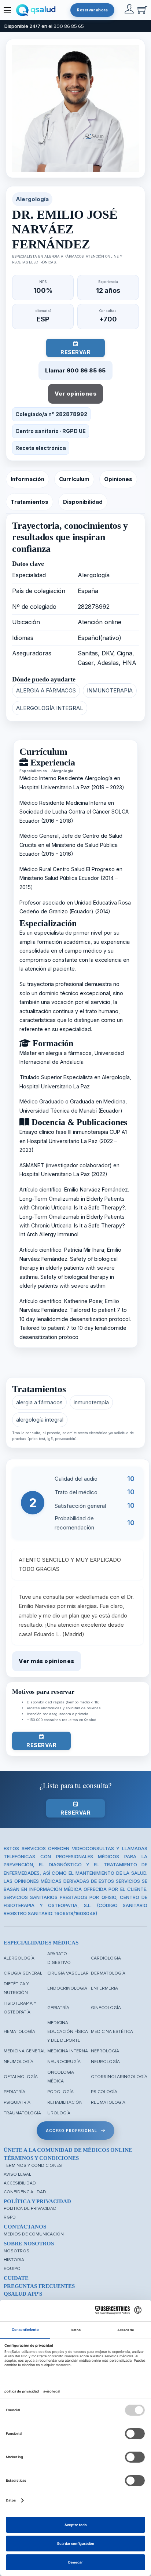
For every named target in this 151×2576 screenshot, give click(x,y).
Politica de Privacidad (30, 2208)
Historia (14, 2260)
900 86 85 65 (69, 26)
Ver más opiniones (47, 1661)
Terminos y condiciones (33, 2166)
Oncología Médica (61, 2077)
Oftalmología (21, 2077)
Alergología (19, 1958)
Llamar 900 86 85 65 (75, 370)
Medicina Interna (68, 2051)
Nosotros (16, 2251)
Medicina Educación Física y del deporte (68, 2032)
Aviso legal (17, 2174)
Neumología (19, 2062)
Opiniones (118, 479)
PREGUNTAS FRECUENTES (39, 2286)
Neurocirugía (64, 2062)
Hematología (19, 2032)
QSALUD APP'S (23, 2294)
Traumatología (22, 2113)
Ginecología (106, 2008)
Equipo (12, 2269)
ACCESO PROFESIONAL (71, 2131)
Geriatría (58, 2008)
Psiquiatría (17, 2102)
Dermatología (108, 1973)
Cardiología (106, 1958)
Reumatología (108, 2102)
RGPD (10, 2217)
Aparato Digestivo (59, 1958)
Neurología (105, 2062)
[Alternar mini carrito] (142, 10)
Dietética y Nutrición (16, 1988)
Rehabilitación (65, 2102)
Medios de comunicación (34, 2234)
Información (27, 479)
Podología (60, 2092)
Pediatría (14, 2092)
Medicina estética (112, 2032)
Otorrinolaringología (119, 2077)
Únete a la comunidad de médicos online (68, 2150)
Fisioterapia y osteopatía (20, 2008)
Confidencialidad (25, 2192)
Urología (59, 2113)
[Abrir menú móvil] (7, 10)
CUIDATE (16, 2278)
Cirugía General (23, 1973)
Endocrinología (67, 1988)
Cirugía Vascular (68, 1973)
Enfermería (104, 1988)
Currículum (74, 479)
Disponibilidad (83, 502)
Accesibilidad (20, 2183)
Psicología (104, 2092)
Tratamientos (30, 502)
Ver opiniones (76, 394)
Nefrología (105, 2051)
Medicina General (25, 2051)
